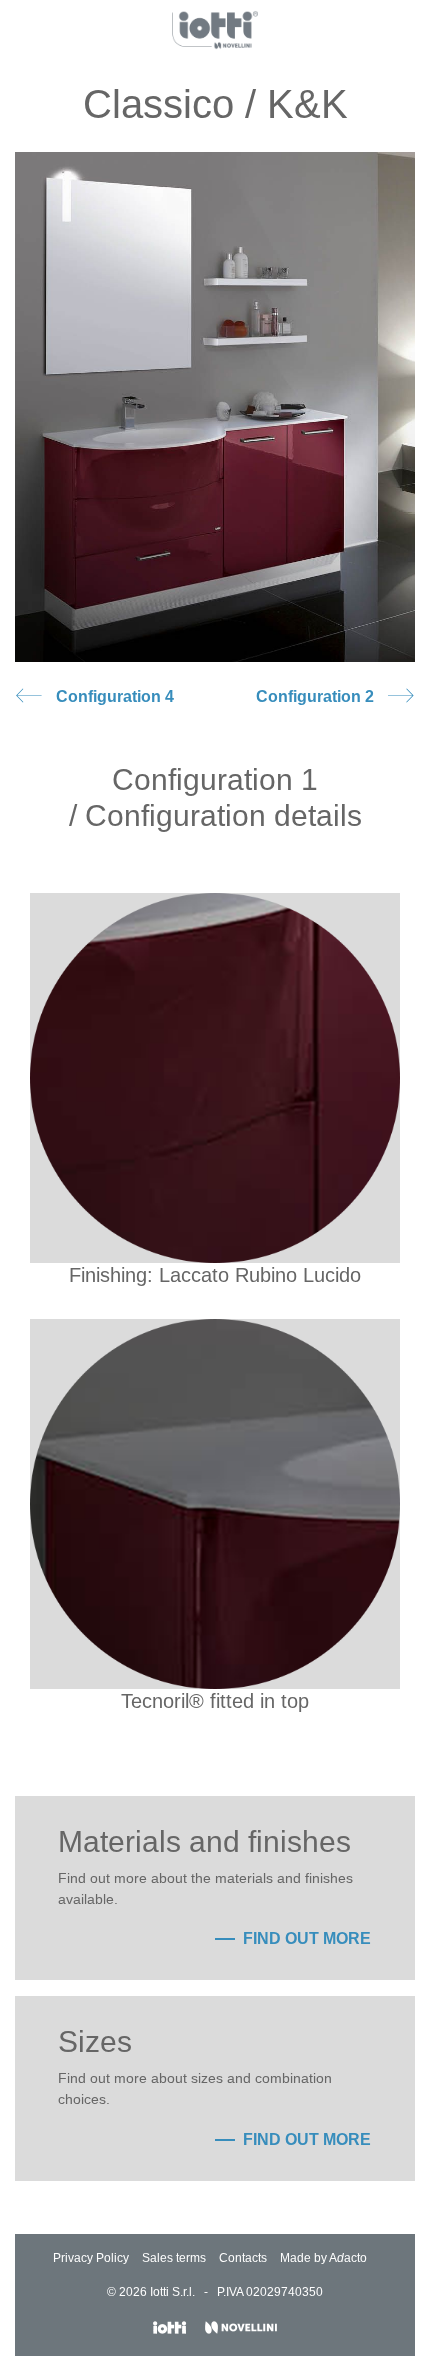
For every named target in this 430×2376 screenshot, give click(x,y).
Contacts (243, 2258)
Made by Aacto (323, 2258)
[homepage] (215, 30)
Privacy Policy (91, 2258)
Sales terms (174, 2258)
